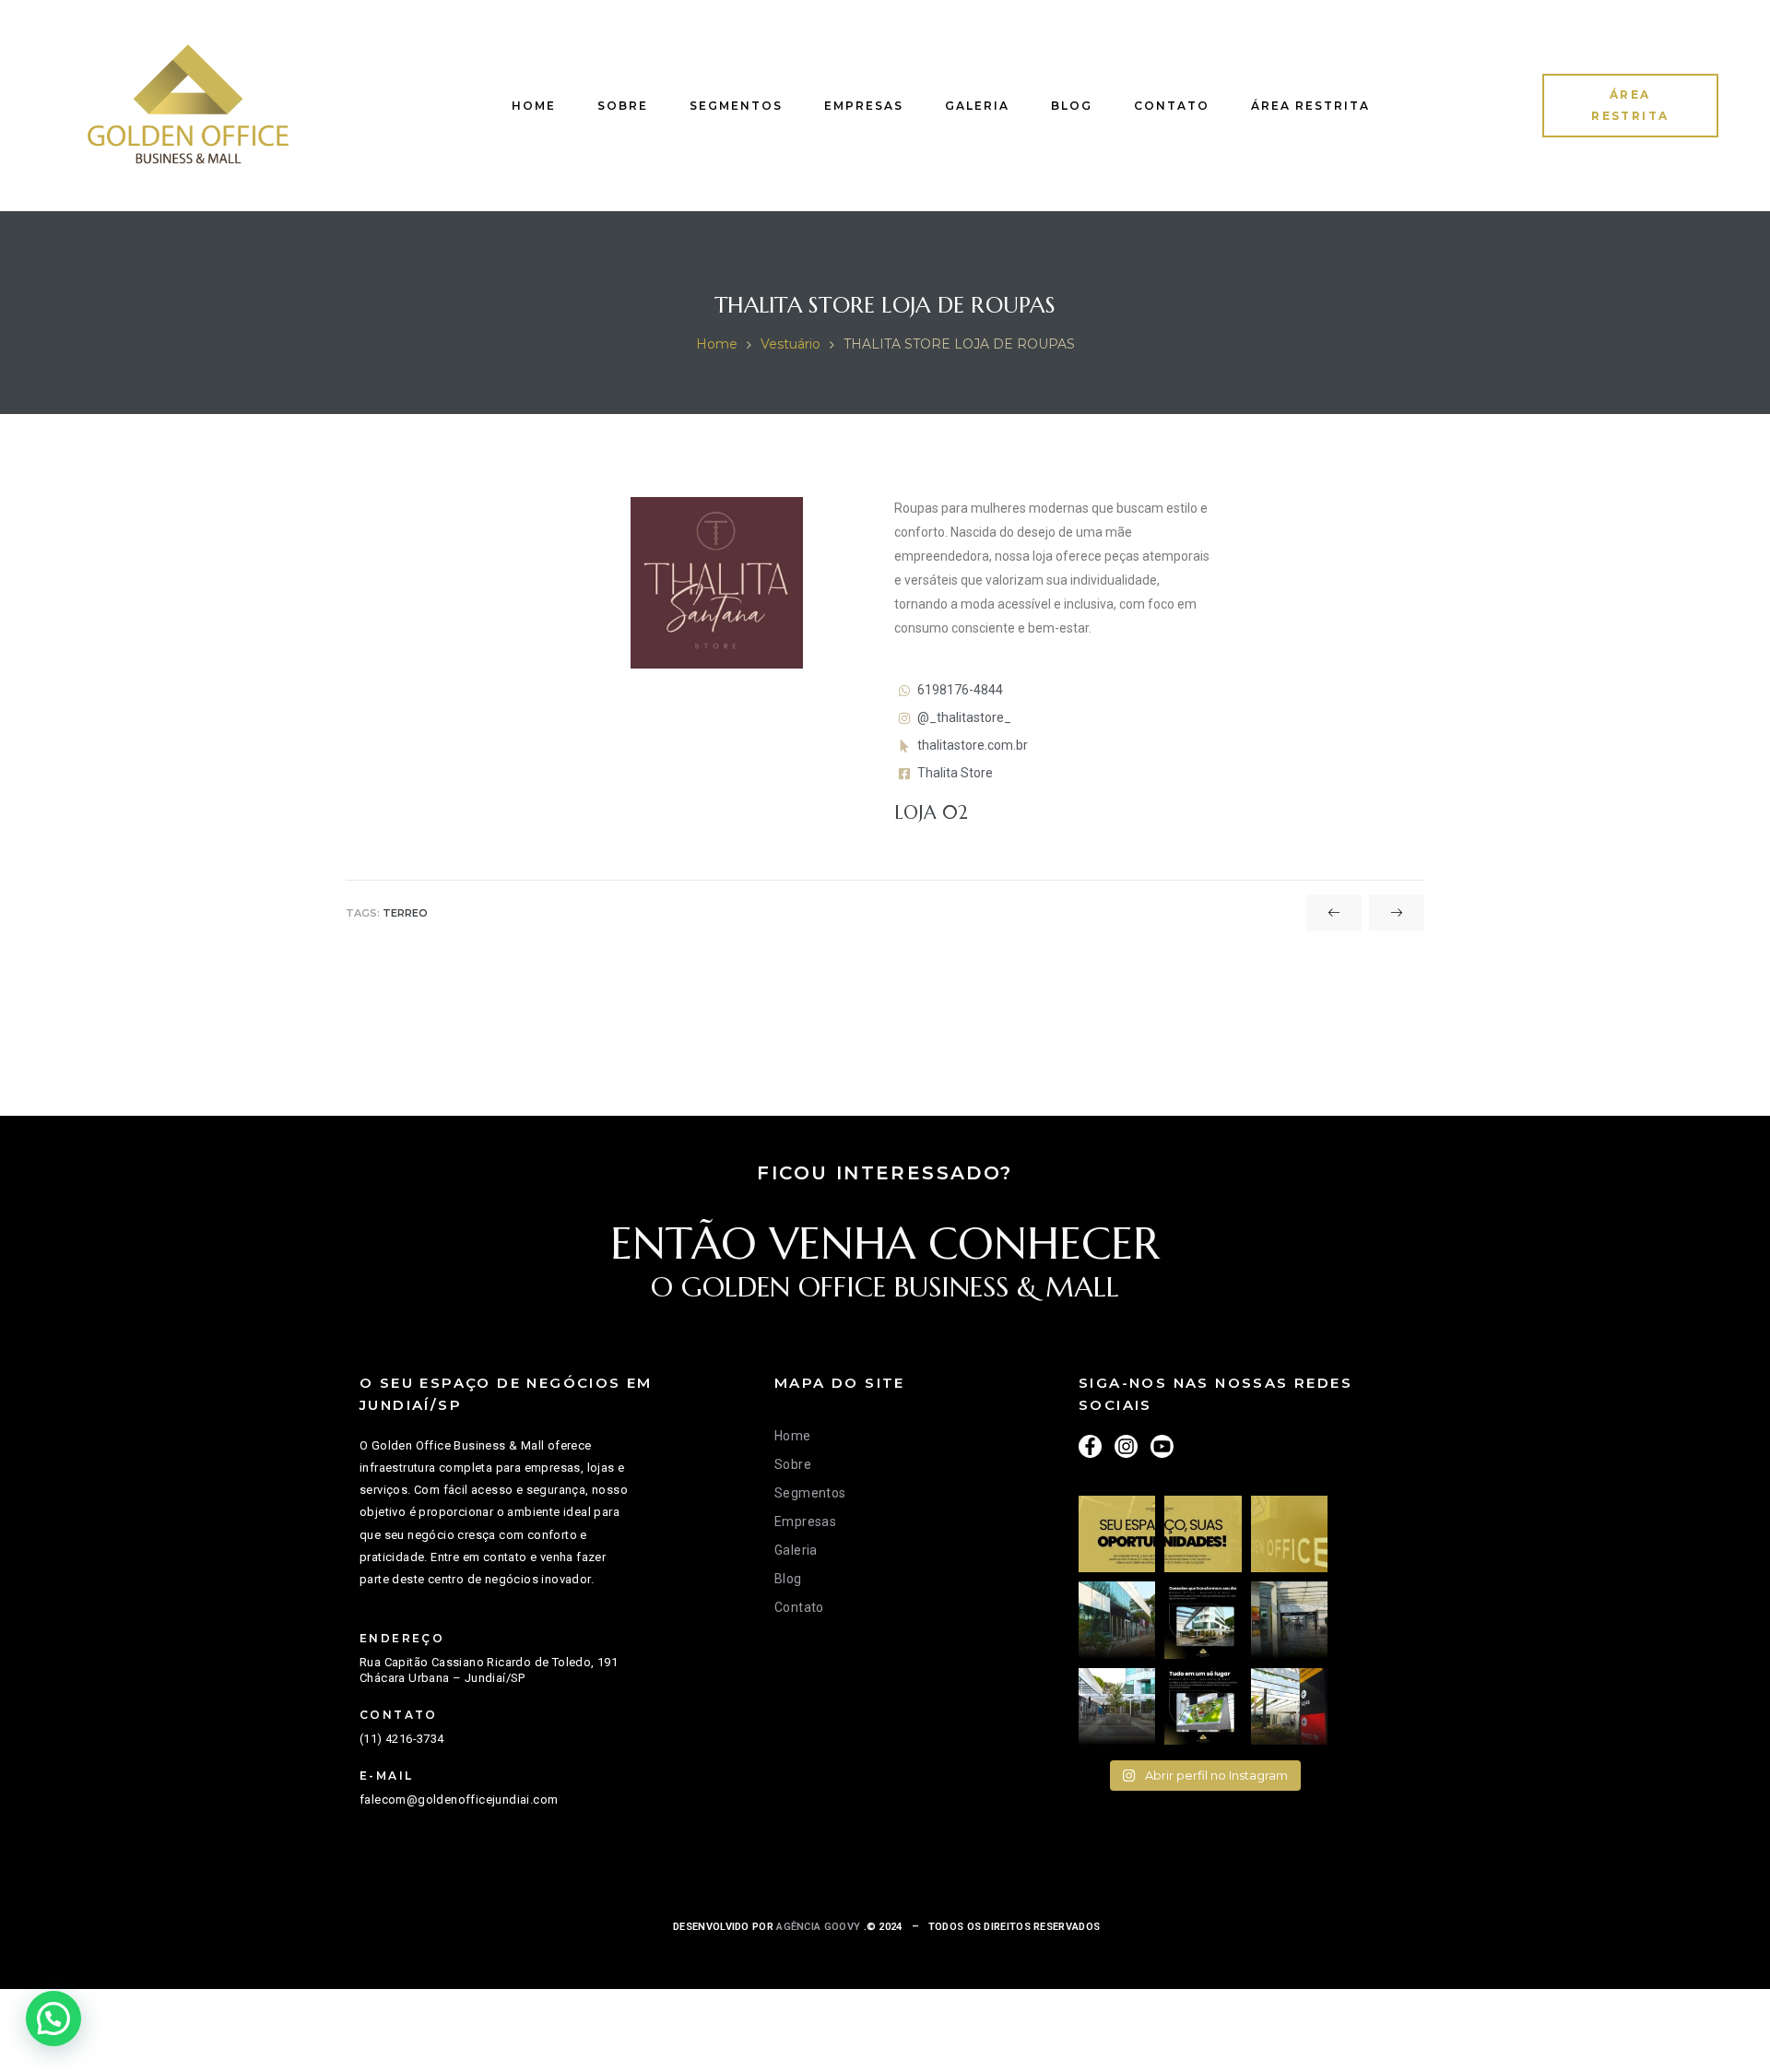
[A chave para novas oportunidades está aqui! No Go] (1289, 1534)
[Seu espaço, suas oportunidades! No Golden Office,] (1117, 1534)
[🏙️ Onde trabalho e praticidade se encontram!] (1289, 1706)
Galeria (977, 106)
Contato (1172, 106)
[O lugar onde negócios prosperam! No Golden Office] (1203, 1534)
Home (534, 106)
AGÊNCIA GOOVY (817, 1927)
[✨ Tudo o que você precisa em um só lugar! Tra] (1203, 1706)
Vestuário (791, 344)
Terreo (405, 913)
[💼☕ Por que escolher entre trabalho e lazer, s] (1117, 1706)
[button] (1630, 106)
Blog (1072, 106)
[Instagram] (1126, 1446)
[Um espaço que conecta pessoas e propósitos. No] (1289, 1620)
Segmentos (736, 106)
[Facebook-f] (1090, 1446)
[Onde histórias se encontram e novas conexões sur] (1117, 1620)
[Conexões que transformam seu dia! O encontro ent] (1203, 1620)
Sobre (623, 106)
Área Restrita (1310, 106)
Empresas (864, 106)
